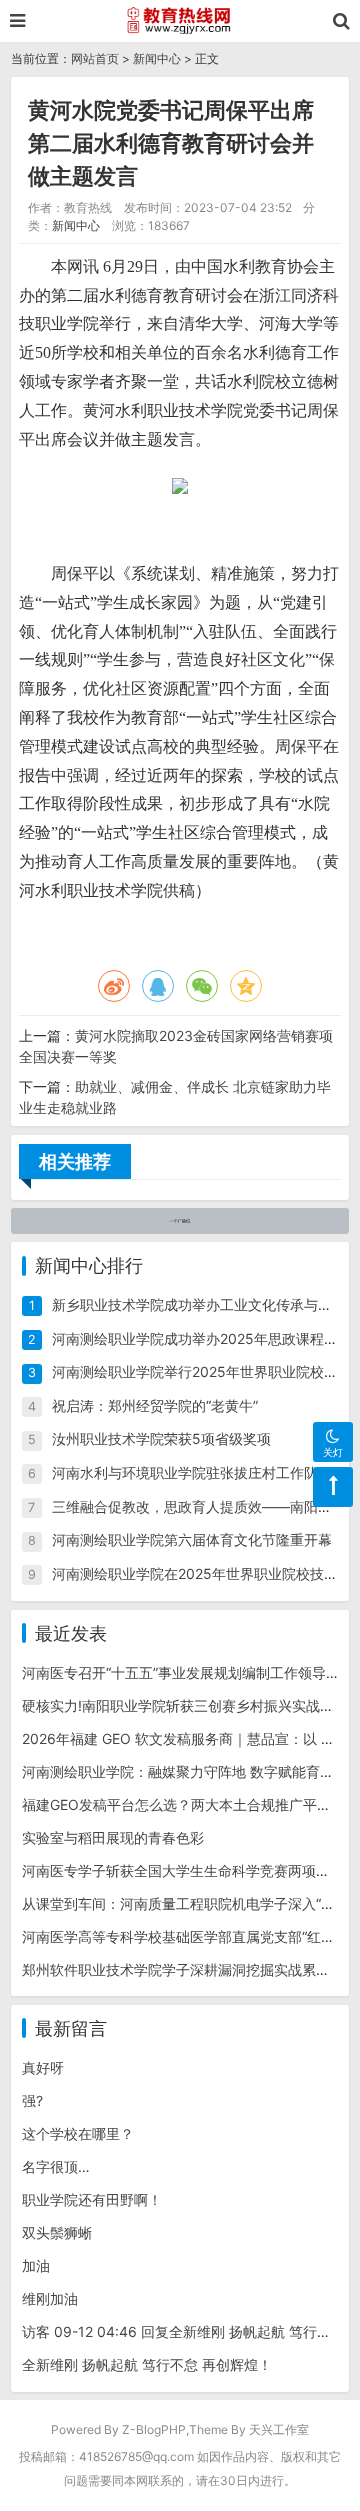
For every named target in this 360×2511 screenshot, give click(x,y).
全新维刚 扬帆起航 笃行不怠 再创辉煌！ (147, 2364)
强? (32, 2100)
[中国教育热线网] (180, 21)
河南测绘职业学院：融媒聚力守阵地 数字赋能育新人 (185, 1771)
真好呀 (43, 2067)
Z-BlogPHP (154, 2429)
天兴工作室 (279, 2429)
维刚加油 (50, 2298)
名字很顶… (56, 2166)
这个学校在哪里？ (78, 2133)
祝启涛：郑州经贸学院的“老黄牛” (155, 1405)
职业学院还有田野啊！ (92, 2199)
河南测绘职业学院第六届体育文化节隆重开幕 (192, 1539)
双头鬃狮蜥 (57, 2232)
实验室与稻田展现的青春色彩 (113, 1837)
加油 (36, 2265)
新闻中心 (157, 58)
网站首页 (95, 58)
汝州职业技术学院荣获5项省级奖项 (161, 1438)
